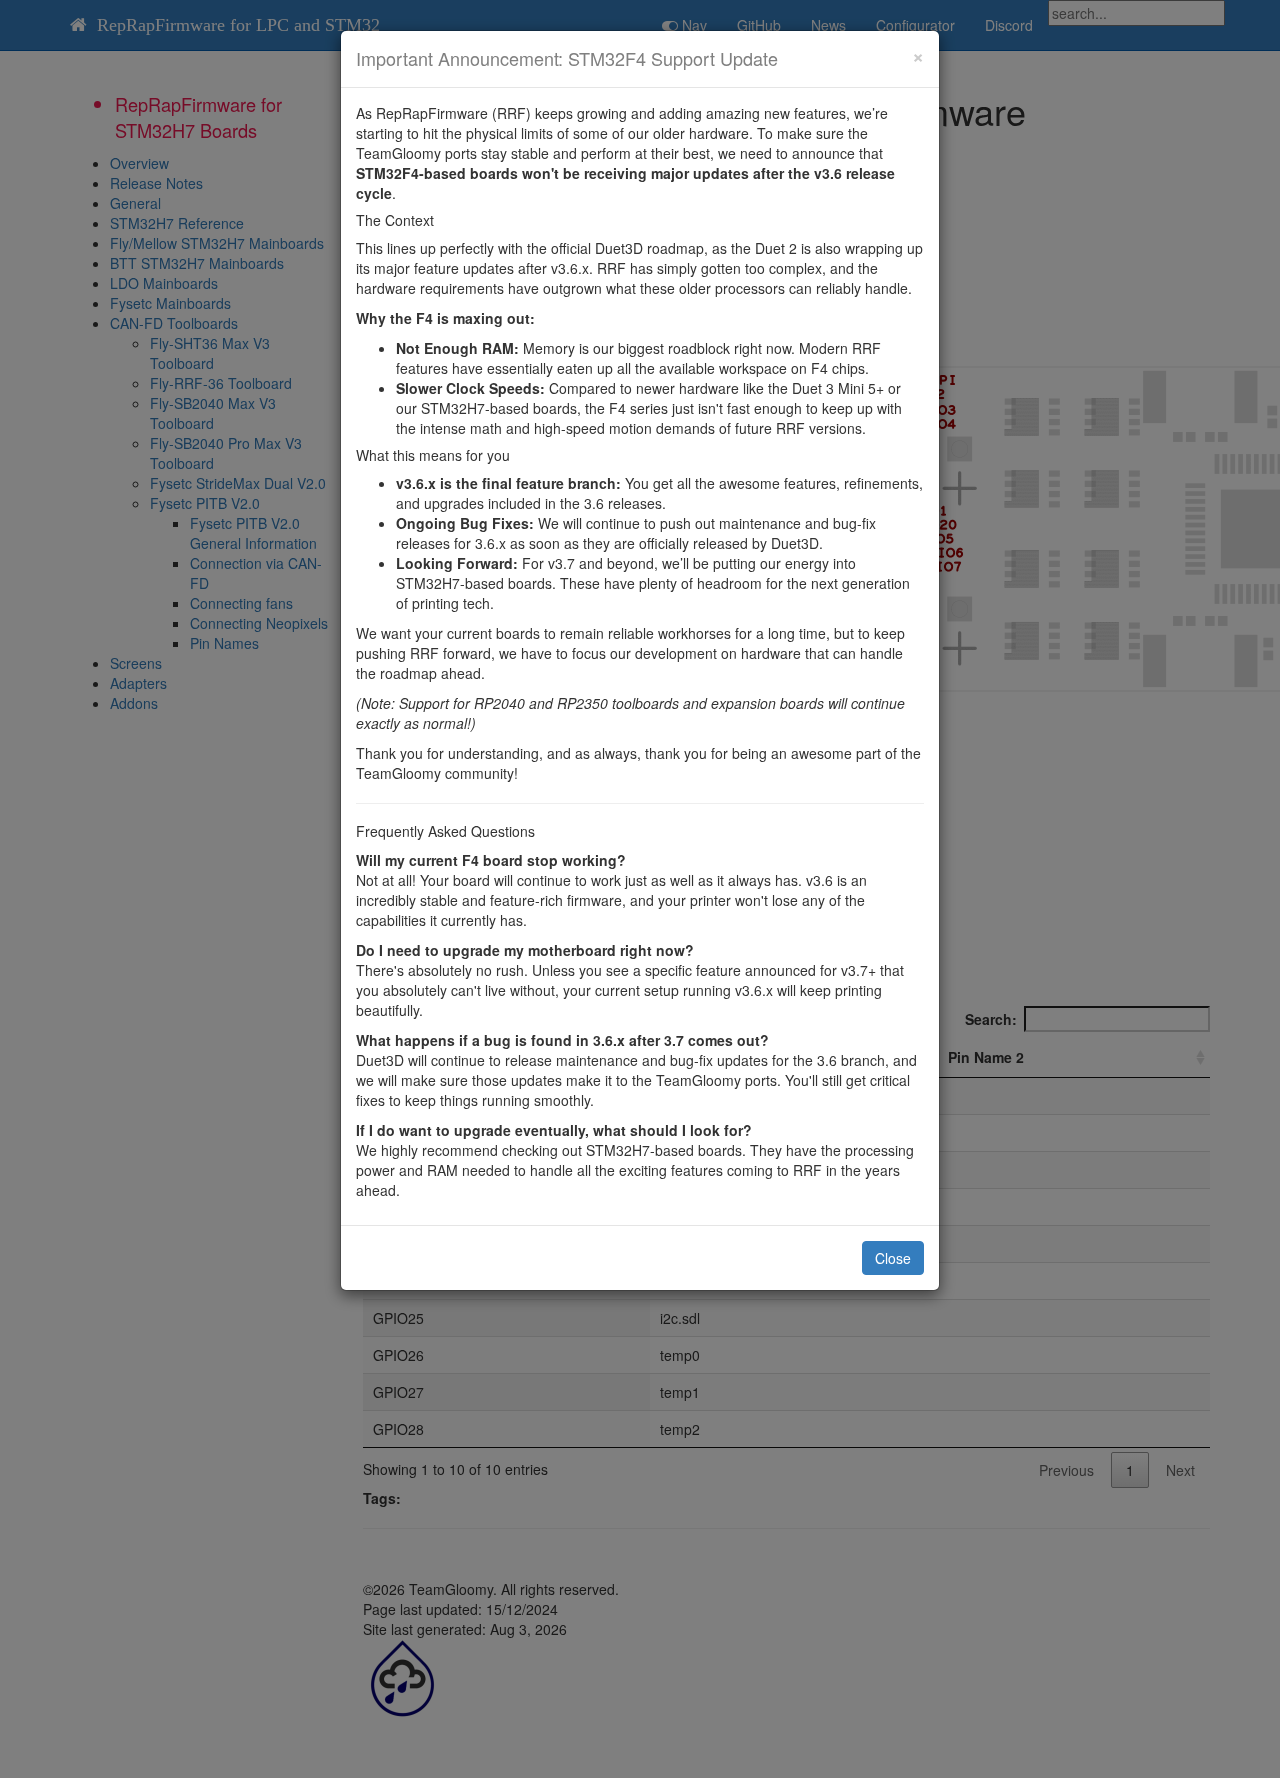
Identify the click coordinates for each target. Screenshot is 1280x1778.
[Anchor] (787, 58)
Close (893, 1258)
